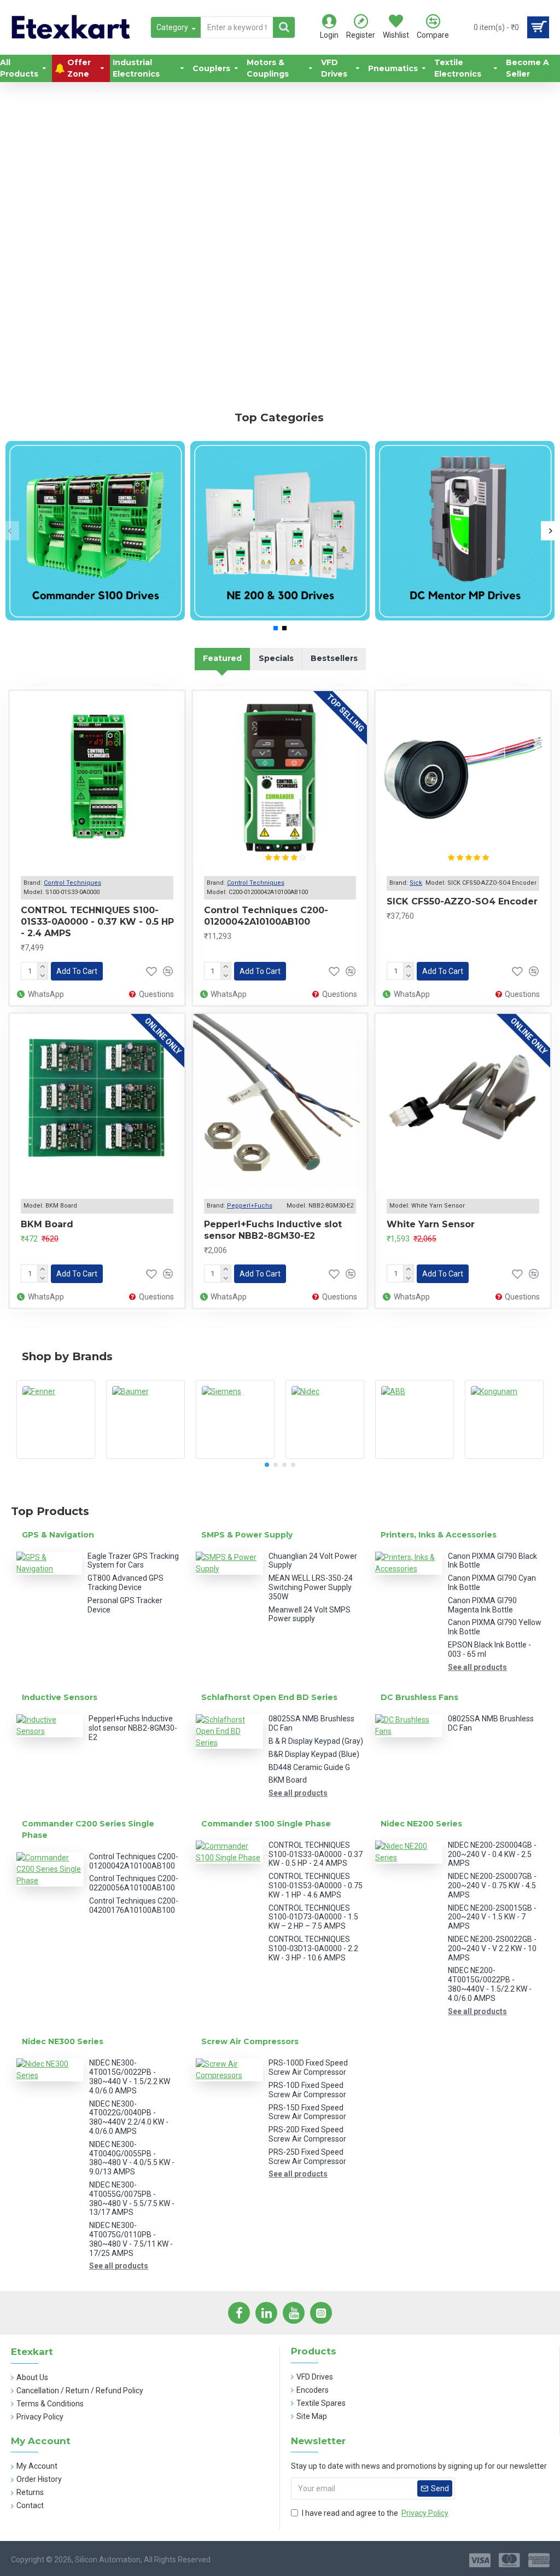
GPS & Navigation (58, 1535)
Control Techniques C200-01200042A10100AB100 (266, 916)
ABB (415, 1457)
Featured (222, 658)
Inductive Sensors (60, 1697)
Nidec (325, 1457)
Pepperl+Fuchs (250, 1206)
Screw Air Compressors (250, 2041)
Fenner (56, 1457)
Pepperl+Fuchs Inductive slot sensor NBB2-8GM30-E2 (273, 1230)
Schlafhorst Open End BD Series (269, 1697)
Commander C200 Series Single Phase (88, 1829)
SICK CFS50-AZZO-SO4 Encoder (462, 901)
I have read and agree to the (375, 2513)
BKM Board (47, 1224)
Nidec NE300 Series (63, 2041)
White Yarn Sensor (431, 1224)
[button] (10, 531)
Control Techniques (72, 883)
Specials (276, 658)
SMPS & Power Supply (247, 1535)
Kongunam (504, 1457)
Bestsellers (334, 658)
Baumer (145, 1457)
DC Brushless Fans (419, 1697)
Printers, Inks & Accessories (439, 1535)
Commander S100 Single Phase (266, 1824)
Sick (416, 883)
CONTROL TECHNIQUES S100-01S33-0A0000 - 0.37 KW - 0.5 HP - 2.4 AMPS (97, 922)
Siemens (235, 1457)
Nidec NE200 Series (421, 1824)
